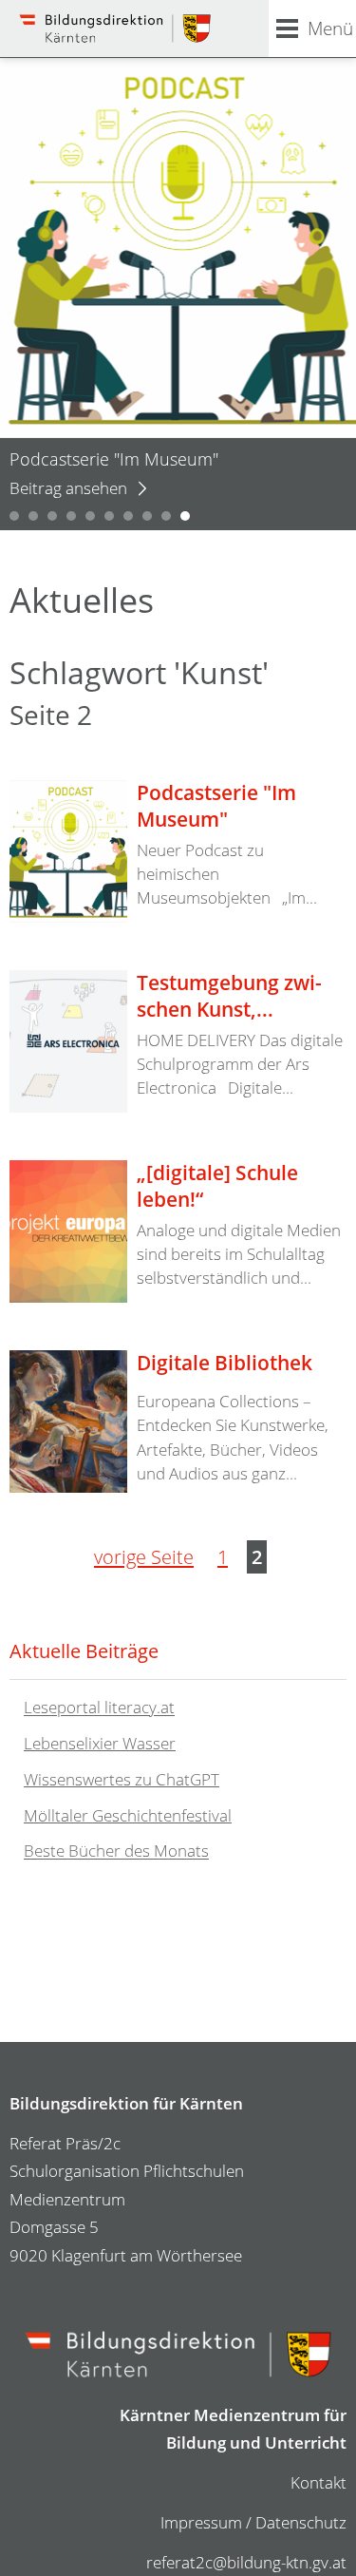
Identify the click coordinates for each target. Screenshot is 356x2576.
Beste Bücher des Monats (116, 1851)
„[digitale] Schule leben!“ (217, 1186)
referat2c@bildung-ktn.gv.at (246, 2562)
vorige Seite (144, 1556)
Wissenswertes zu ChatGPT (122, 1779)
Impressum (201, 2522)
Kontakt (319, 2482)
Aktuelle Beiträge (84, 1651)
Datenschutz (301, 2522)
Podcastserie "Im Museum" (216, 806)
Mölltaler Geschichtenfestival (128, 1815)
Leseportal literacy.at (99, 1708)
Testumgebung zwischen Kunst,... (229, 996)
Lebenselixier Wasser (100, 1743)
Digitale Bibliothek (225, 1363)
